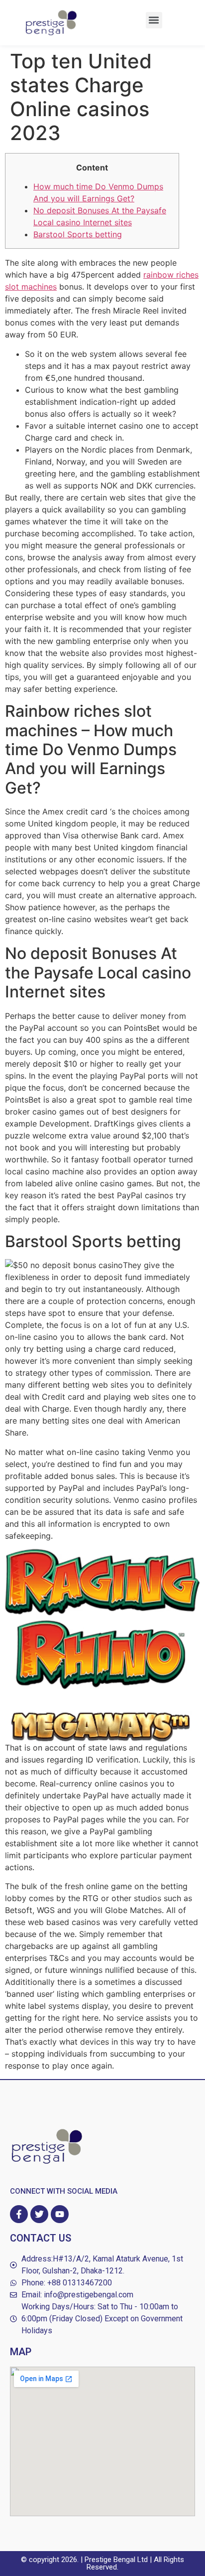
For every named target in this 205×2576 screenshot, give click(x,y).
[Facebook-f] (19, 2214)
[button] (154, 20)
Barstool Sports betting (78, 234)
